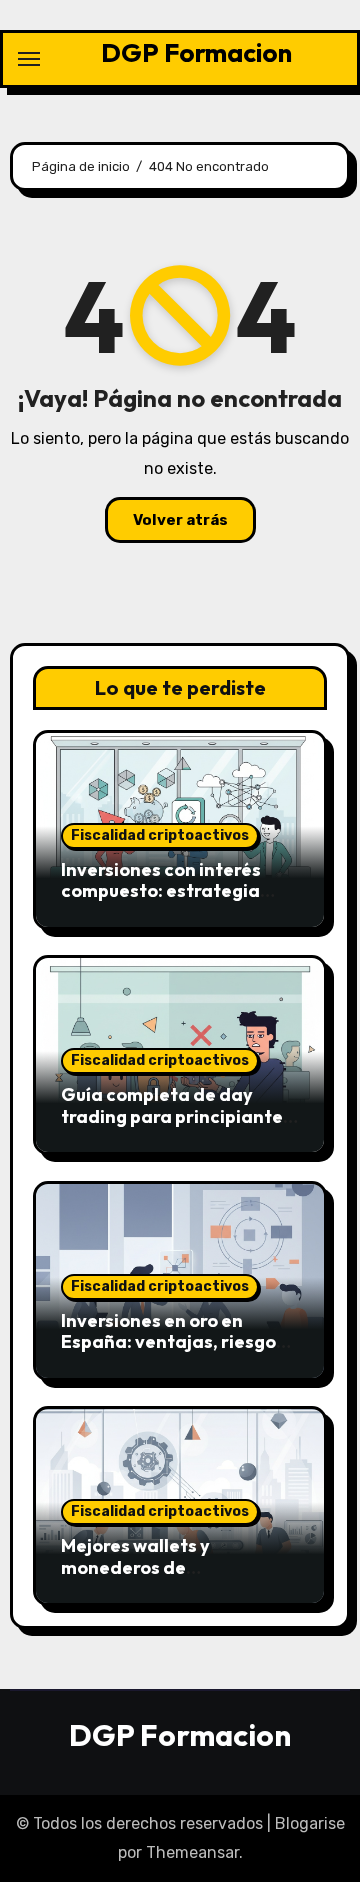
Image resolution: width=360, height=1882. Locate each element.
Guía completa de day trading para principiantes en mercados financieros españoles (176, 1127)
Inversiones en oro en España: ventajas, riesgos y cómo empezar (179, 1342)
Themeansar (192, 1852)
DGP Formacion (196, 52)
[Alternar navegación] (29, 59)
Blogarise (310, 1823)
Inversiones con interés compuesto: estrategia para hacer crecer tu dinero (180, 891)
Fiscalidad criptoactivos (160, 835)
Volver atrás (180, 520)
